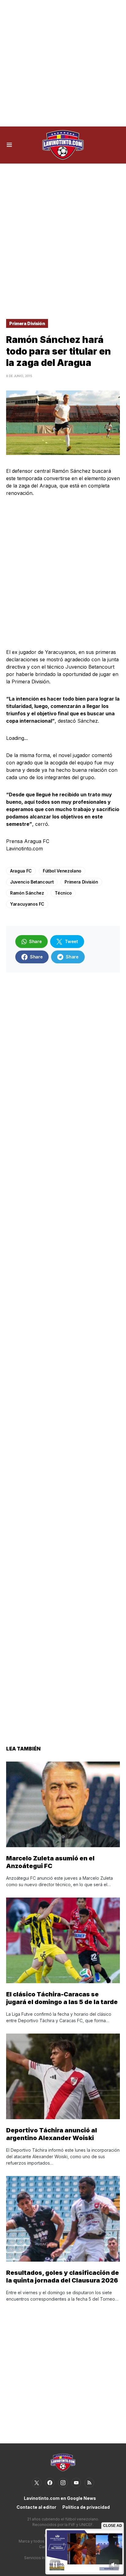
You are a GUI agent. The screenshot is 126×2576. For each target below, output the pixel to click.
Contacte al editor (36, 2507)
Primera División (27, 323)
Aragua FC (21, 871)
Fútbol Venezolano (62, 871)
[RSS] (89, 2483)
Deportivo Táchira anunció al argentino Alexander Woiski (52, 2134)
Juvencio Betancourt (32, 882)
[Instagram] (63, 2483)
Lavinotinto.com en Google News (60, 2498)
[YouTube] (76, 2483)
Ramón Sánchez (27, 893)
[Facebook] (50, 2483)
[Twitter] (37, 2483)
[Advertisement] (63, 63)
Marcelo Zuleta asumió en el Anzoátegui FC (50, 1862)
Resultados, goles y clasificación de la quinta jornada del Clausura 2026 (63, 2277)
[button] (9, 145)
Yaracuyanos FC (27, 904)
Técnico (63, 893)
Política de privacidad (86, 2507)
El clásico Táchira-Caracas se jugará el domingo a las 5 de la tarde (62, 1998)
